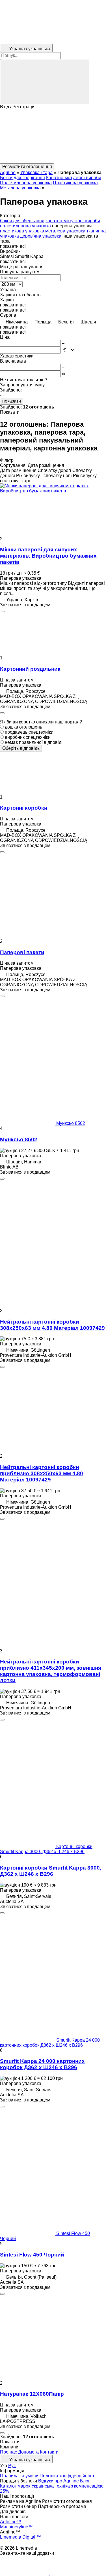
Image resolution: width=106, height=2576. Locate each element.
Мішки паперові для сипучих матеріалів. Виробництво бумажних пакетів (48, 556)
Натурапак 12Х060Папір (32, 2394)
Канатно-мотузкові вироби (74, 178)
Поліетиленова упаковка (26, 183)
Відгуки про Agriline (59, 2481)
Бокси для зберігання (22, 178)
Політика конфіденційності (68, 2476)
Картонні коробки (24, 808)
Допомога (28, 2452)
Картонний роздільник (30, 669)
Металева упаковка (20, 188)
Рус (12, 2466)
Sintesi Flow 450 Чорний (32, 2255)
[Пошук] (45, 82)
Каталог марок (15, 2486)
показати (12, 401)
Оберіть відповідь (21, 748)
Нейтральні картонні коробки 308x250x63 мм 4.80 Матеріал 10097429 (52, 1325)
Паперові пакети (22, 952)
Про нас (8, 2452)
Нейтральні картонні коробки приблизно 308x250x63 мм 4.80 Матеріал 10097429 (42, 1473)
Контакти (49, 2452)
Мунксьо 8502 (19, 1139)
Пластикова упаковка (75, 183)
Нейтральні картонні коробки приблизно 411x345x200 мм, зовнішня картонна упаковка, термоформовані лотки (51, 1671)
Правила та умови (19, 2476)
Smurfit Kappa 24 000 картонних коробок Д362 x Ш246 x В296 (42, 2064)
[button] (53, 136)
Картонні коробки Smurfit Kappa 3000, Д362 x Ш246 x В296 (51, 1871)
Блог (85, 2481)
